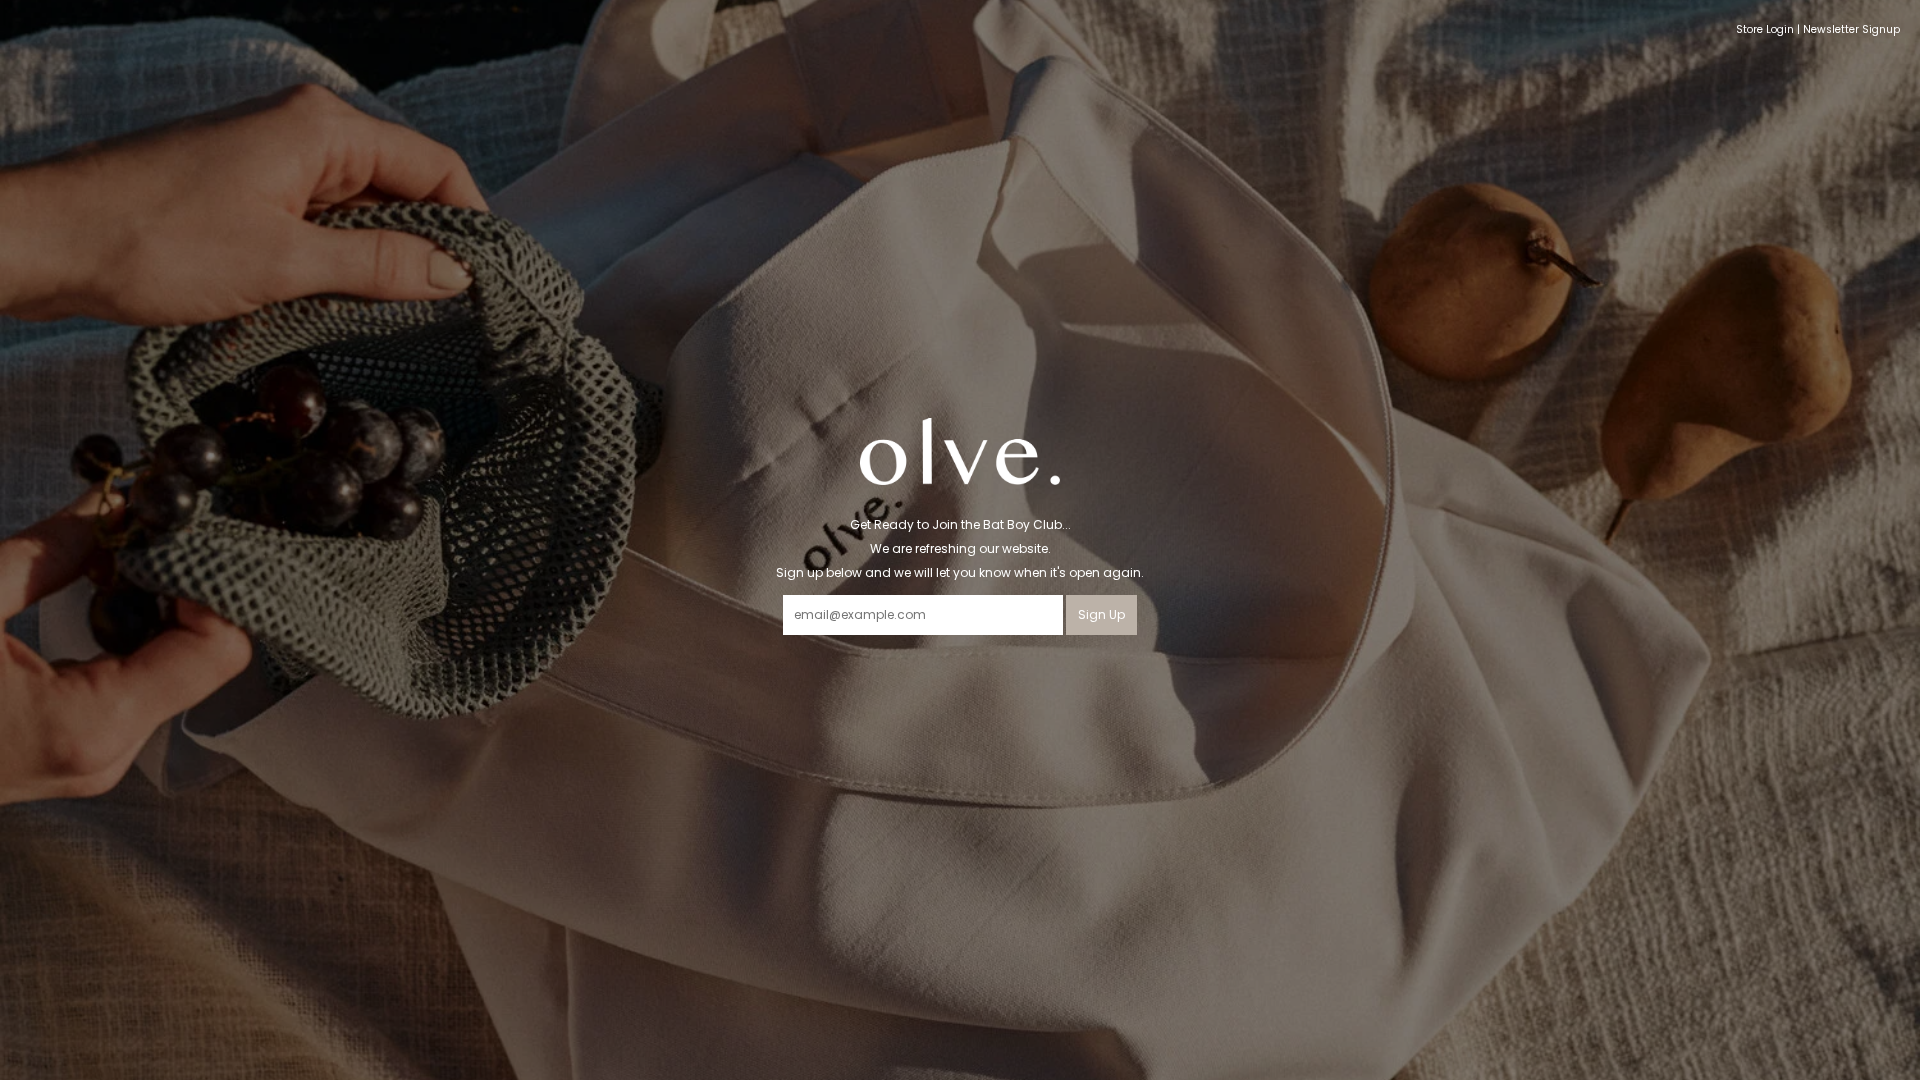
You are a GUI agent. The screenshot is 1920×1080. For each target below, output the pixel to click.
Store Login (1765, 29)
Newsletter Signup (1851, 29)
